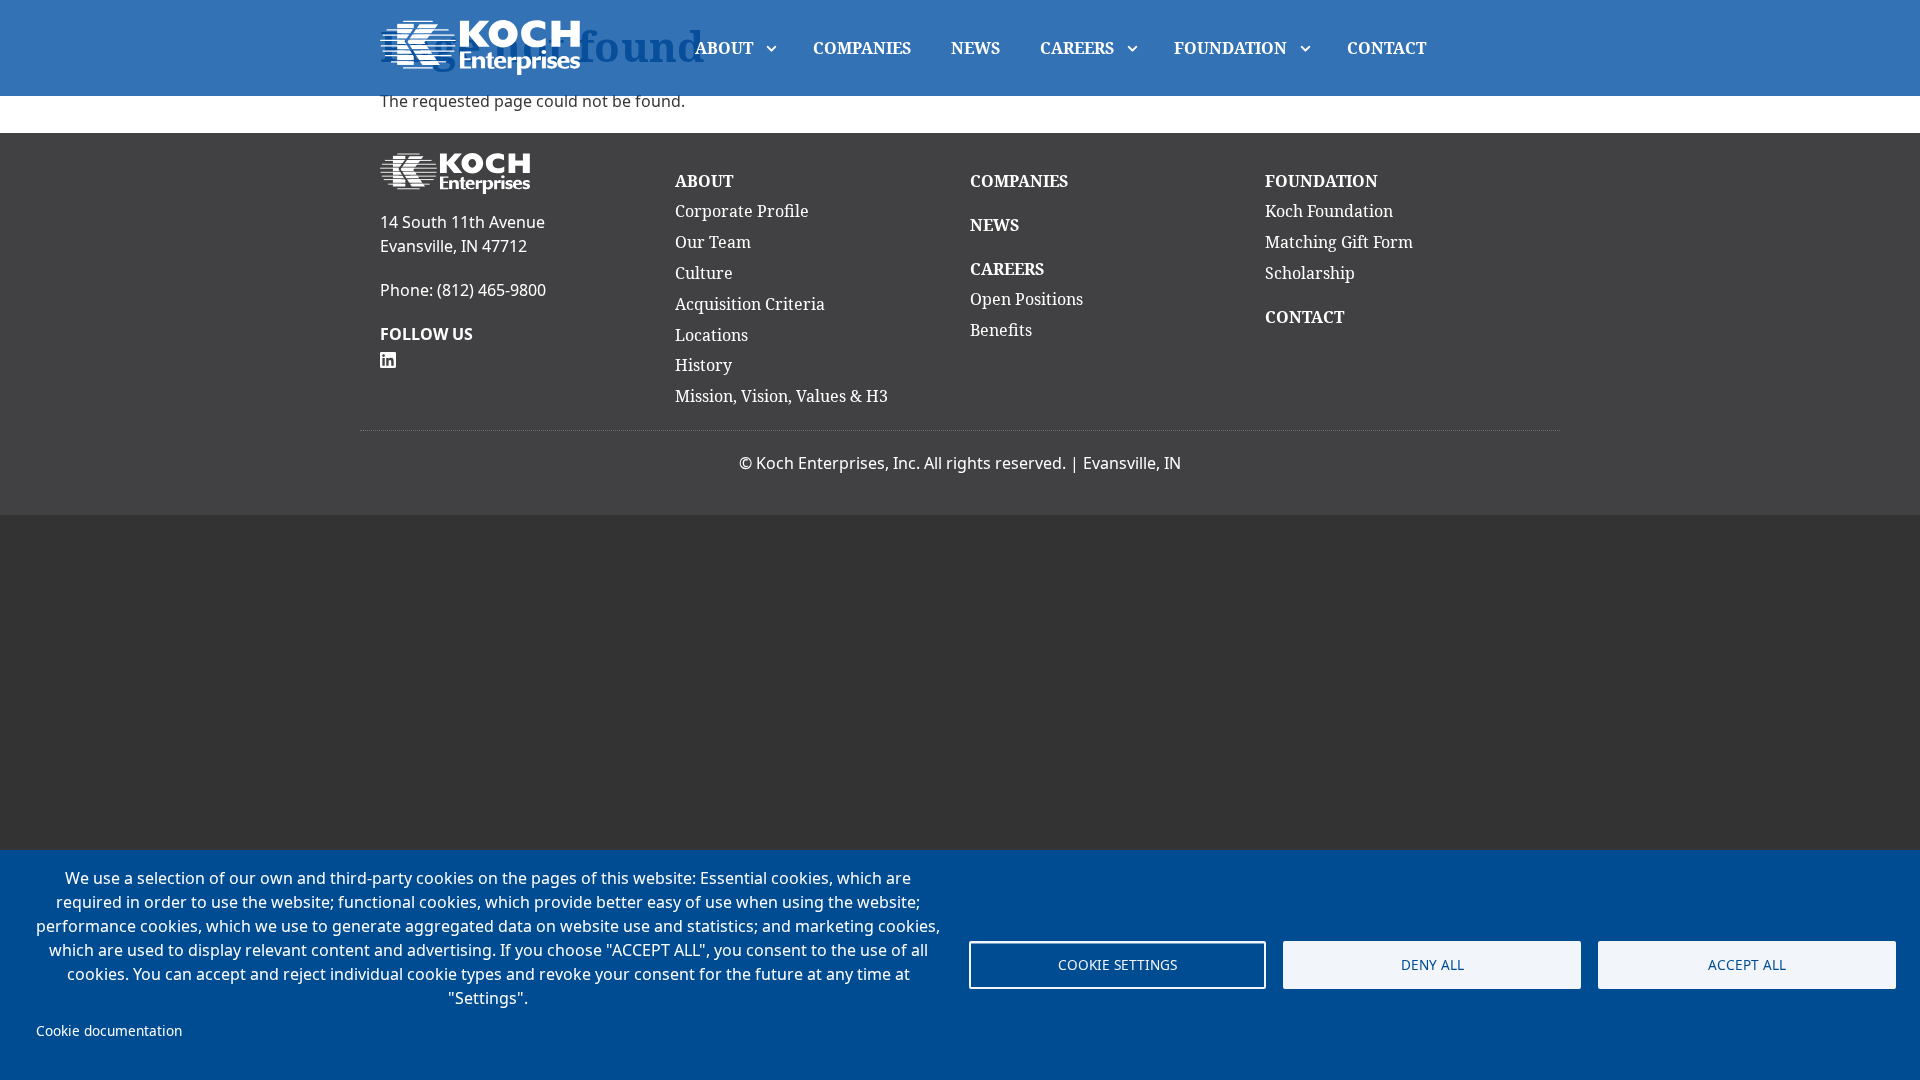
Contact (1386, 48)
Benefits (1001, 330)
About (724, 48)
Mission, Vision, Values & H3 (781, 396)
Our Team (713, 242)
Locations (711, 335)
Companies (862, 48)
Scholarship (1310, 273)
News (975, 48)
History (703, 365)
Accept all (1747, 964)
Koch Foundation (1329, 211)
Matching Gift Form (1339, 242)
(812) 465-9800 (491, 290)
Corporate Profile (742, 211)
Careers (1077, 48)
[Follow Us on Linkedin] (388, 358)
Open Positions (1026, 299)
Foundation (1230, 48)
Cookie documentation (109, 1030)
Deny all (1432, 964)
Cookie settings (1117, 964)
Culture (704, 273)
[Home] (488, 47)
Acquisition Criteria (750, 304)
